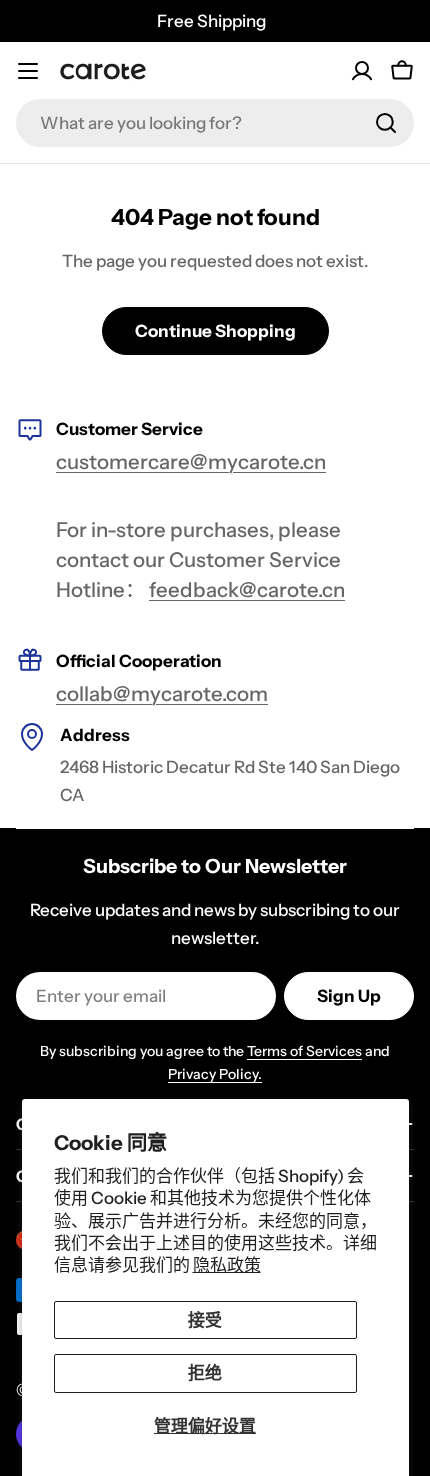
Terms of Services (304, 1051)
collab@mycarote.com (162, 693)
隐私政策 (227, 1265)
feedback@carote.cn (247, 589)
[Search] (386, 123)
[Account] (362, 71)
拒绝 (205, 1373)
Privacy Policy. (215, 1074)
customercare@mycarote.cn (191, 461)
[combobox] (215, 123)
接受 (205, 1320)
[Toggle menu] (28, 71)
